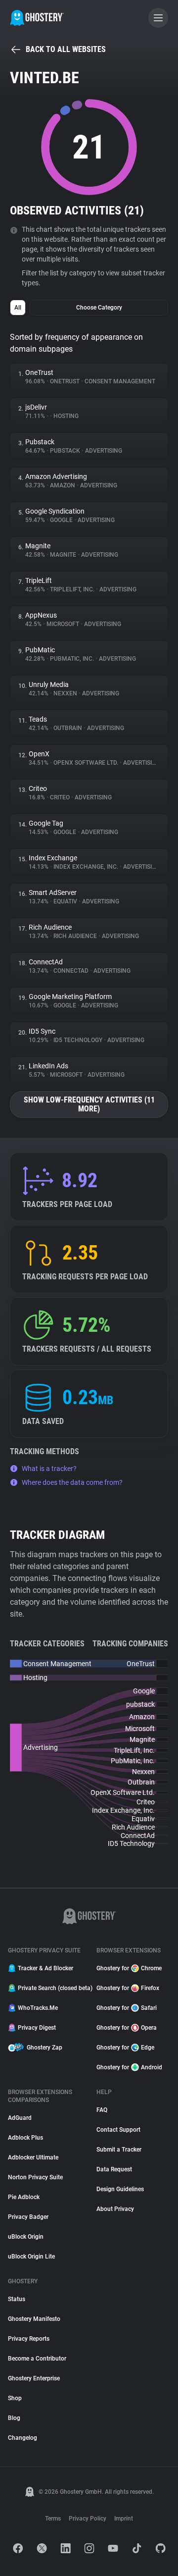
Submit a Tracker (119, 2150)
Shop (15, 2398)
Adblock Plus (25, 2138)
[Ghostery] (37, 18)
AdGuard (20, 2118)
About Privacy (115, 2209)
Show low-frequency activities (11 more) (89, 1104)
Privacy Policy (88, 2519)
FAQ (102, 2110)
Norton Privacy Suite (35, 2177)
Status (17, 2299)
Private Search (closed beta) (51, 1988)
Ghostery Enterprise (34, 2378)
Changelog (22, 2438)
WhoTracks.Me (38, 2008)
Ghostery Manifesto (34, 2319)
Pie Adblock (24, 2197)
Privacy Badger (28, 2217)
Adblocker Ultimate (33, 2157)
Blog (14, 2418)
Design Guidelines (120, 2189)
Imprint (124, 2519)
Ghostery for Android (129, 2067)
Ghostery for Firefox (128, 1988)
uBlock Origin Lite (31, 2257)
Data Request (114, 2169)
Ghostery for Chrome (129, 1968)
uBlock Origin (26, 2237)
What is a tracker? (49, 1469)
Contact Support (118, 2130)
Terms (53, 2519)
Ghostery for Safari (127, 2008)
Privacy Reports (29, 2339)
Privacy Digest (37, 2028)
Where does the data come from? (72, 1482)
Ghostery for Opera (127, 2028)
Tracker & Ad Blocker (45, 1968)
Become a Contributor (37, 2359)
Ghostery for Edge (125, 2048)
